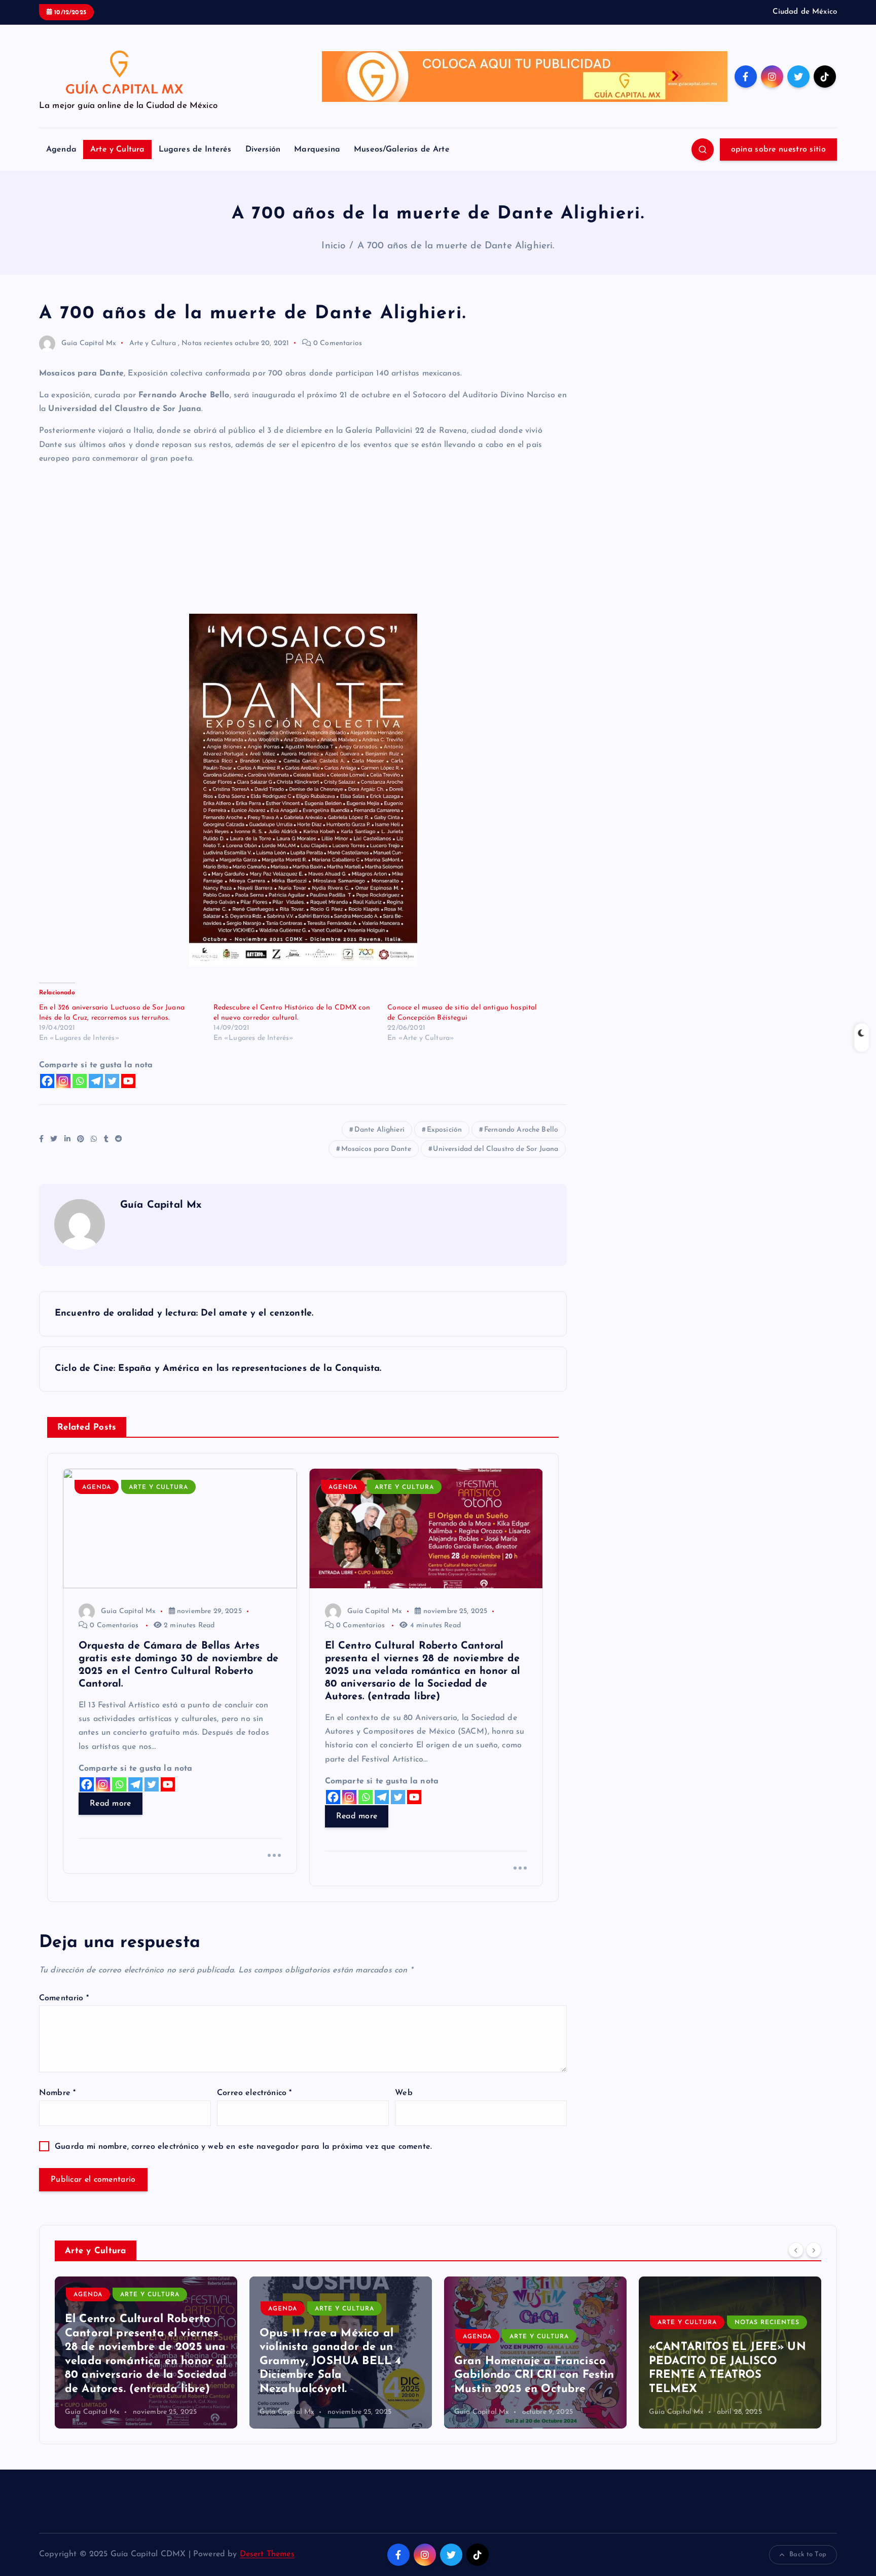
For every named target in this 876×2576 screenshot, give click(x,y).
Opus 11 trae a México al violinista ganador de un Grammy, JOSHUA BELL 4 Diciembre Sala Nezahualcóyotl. (136, 2361)
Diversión (263, 150)
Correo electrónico (254, 2093)
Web (404, 2093)
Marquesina (317, 150)
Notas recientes (207, 343)
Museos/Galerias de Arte (402, 150)
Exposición (445, 1130)
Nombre (57, 2093)
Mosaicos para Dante (376, 1149)
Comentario (64, 1998)
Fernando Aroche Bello (521, 1130)
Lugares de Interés (195, 150)
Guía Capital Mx (89, 343)
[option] (146, 2353)
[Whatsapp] (80, 1081)
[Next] (814, 2250)
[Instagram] (63, 1081)
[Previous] (796, 2250)
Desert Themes (267, 2554)
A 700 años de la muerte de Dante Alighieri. (456, 246)
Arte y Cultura (117, 150)
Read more (111, 1804)
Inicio (333, 246)
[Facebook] (47, 1081)
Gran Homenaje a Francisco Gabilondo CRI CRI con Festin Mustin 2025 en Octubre (339, 2375)
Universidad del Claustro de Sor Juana (496, 1149)
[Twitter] (112, 1081)
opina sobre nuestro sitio (779, 150)
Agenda (61, 150)
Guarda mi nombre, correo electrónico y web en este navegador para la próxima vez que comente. (243, 2147)
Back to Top (808, 2554)
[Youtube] (128, 1081)
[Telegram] (96, 1081)
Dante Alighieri (379, 1130)
